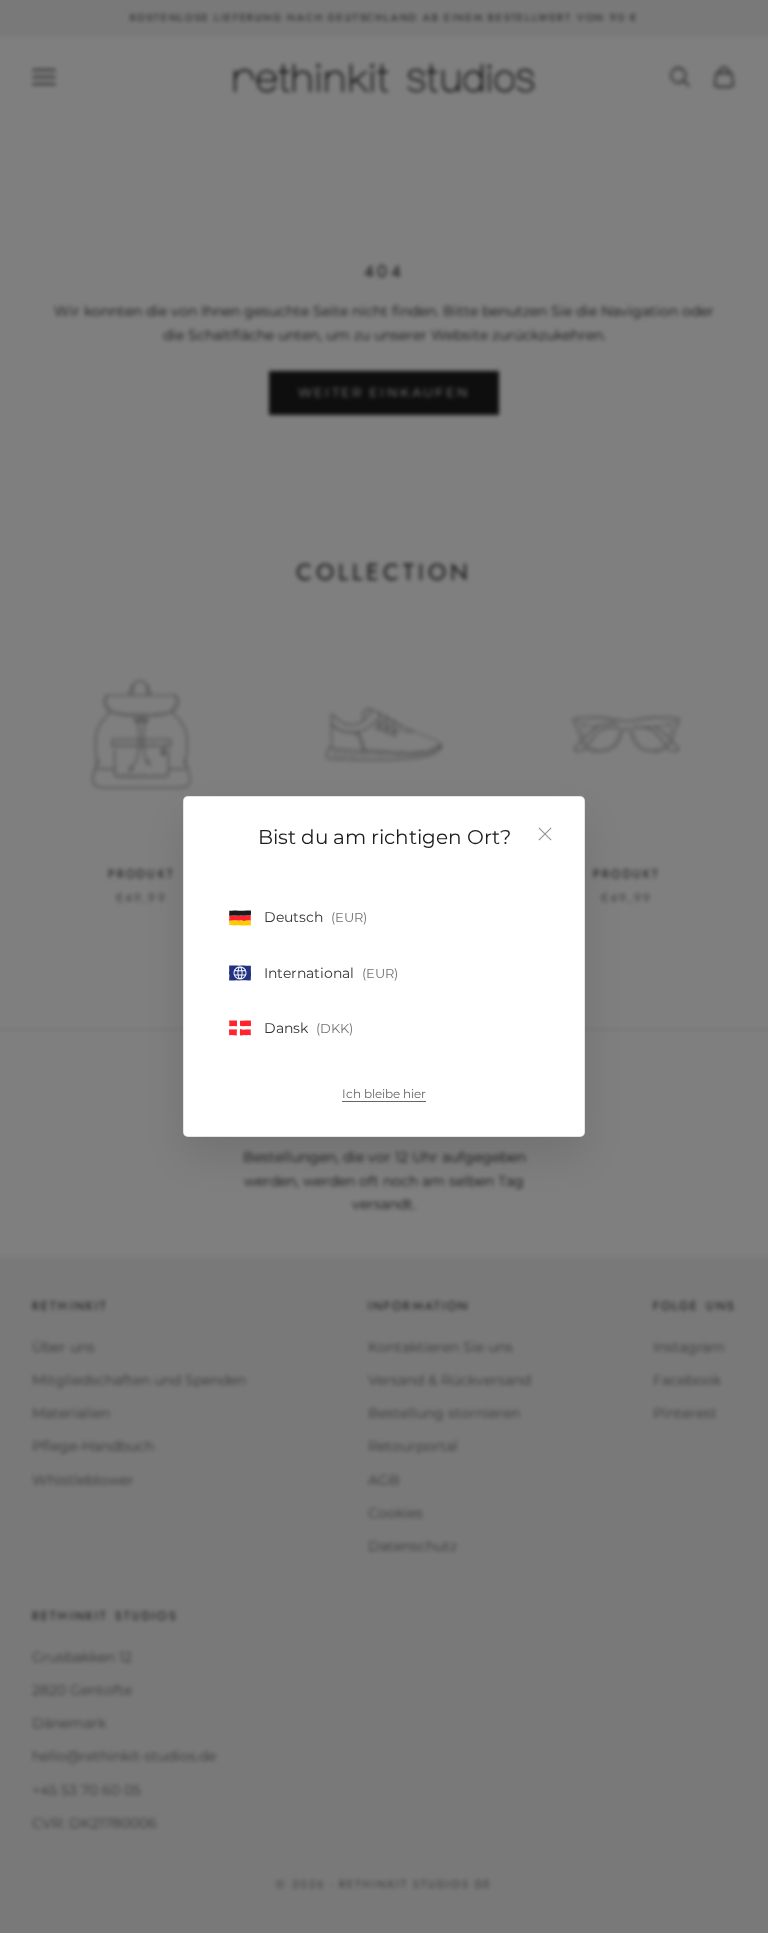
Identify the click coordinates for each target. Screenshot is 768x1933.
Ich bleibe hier (384, 1093)
